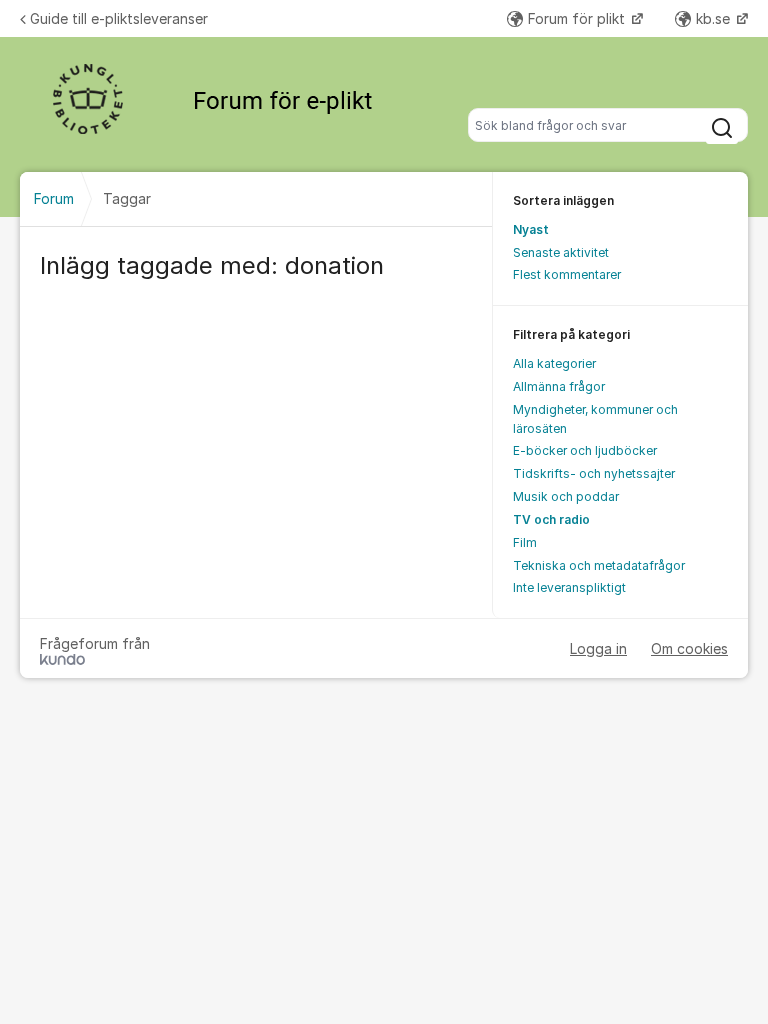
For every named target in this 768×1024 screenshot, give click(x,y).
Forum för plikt (578, 18)
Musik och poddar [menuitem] (566, 496)
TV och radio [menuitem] (551, 519)
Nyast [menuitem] (531, 229)
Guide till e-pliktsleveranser (119, 18)
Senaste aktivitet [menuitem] (561, 252)
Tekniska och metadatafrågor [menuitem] (599, 565)
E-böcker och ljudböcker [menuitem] (585, 450)
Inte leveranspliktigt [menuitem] (569, 587)
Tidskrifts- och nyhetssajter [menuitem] (594, 473)
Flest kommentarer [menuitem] (567, 274)
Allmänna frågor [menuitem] (559, 386)
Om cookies (689, 648)
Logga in (598, 648)
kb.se (715, 18)
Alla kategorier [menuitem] (554, 363)
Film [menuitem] (525, 542)
